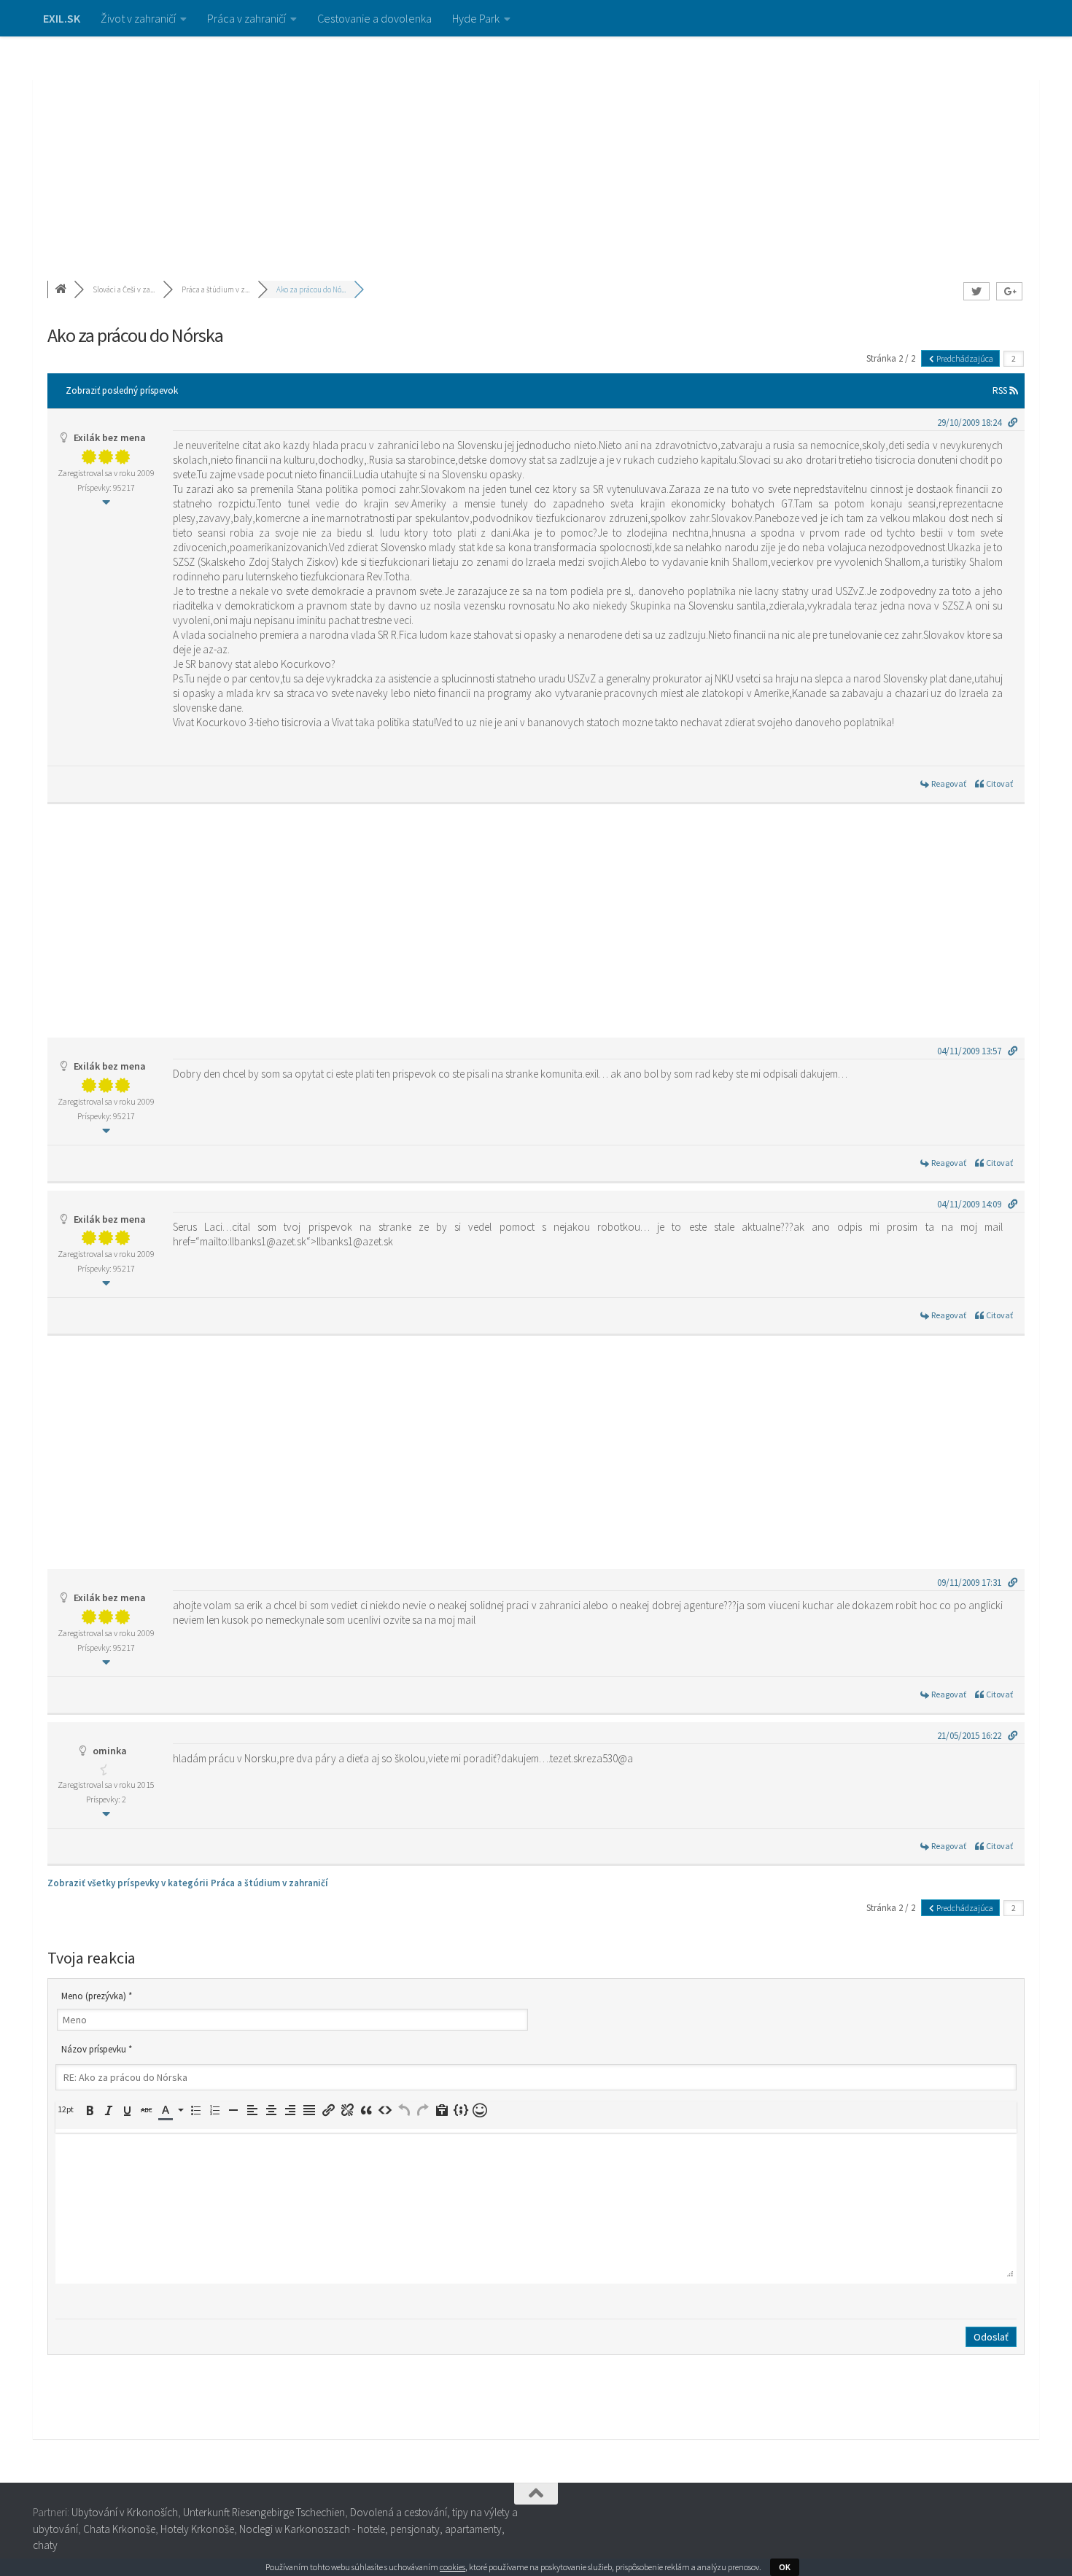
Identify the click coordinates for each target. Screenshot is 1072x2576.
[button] (68, 2109)
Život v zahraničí (138, 18)
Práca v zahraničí (246, 18)
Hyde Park (476, 18)
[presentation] (68, 2109)
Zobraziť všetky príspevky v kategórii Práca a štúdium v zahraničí (188, 1883)
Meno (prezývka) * (97, 1996)
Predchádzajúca (964, 358)
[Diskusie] (62, 289)
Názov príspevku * (97, 2049)
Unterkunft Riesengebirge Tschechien (264, 2512)
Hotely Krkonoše (197, 2529)
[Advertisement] (536, 146)
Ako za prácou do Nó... (311, 289)
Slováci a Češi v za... (124, 289)
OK (785, 2567)
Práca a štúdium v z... (215, 289)
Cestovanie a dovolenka (374, 18)
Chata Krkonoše (119, 2529)
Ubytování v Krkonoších (125, 2512)
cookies (453, 2567)
